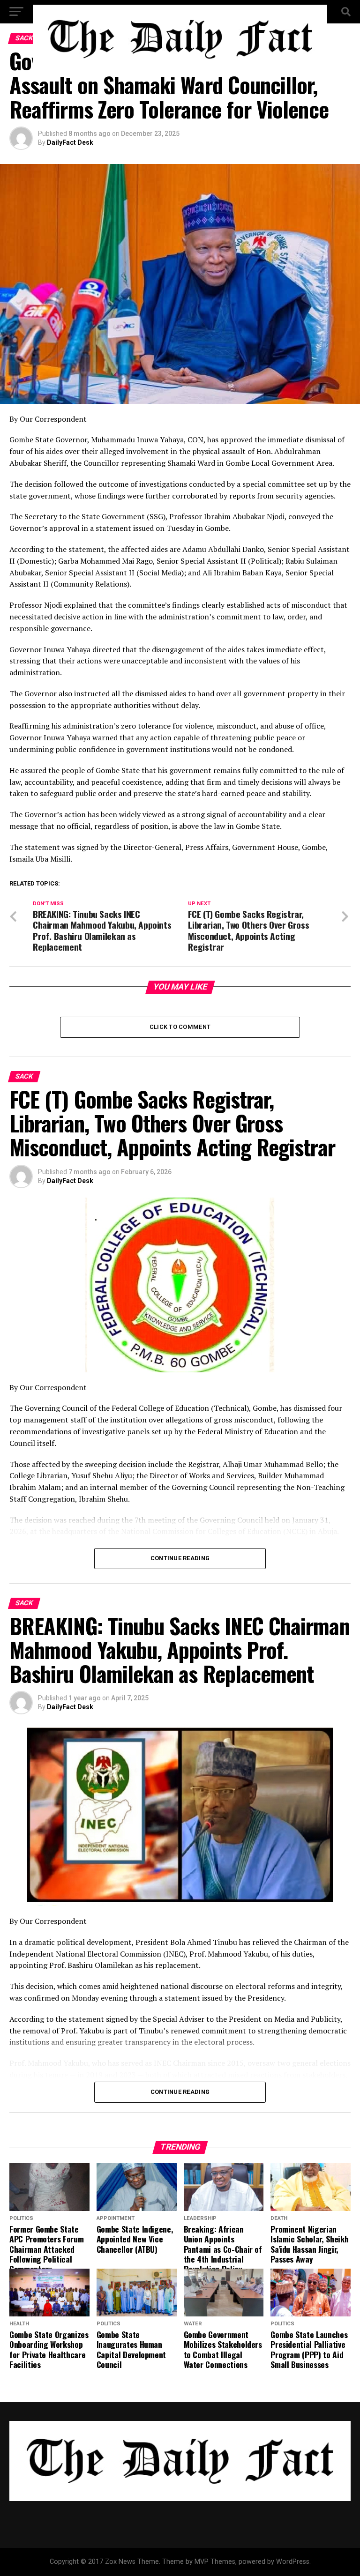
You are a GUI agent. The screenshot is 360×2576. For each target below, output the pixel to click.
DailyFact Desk (70, 142)
